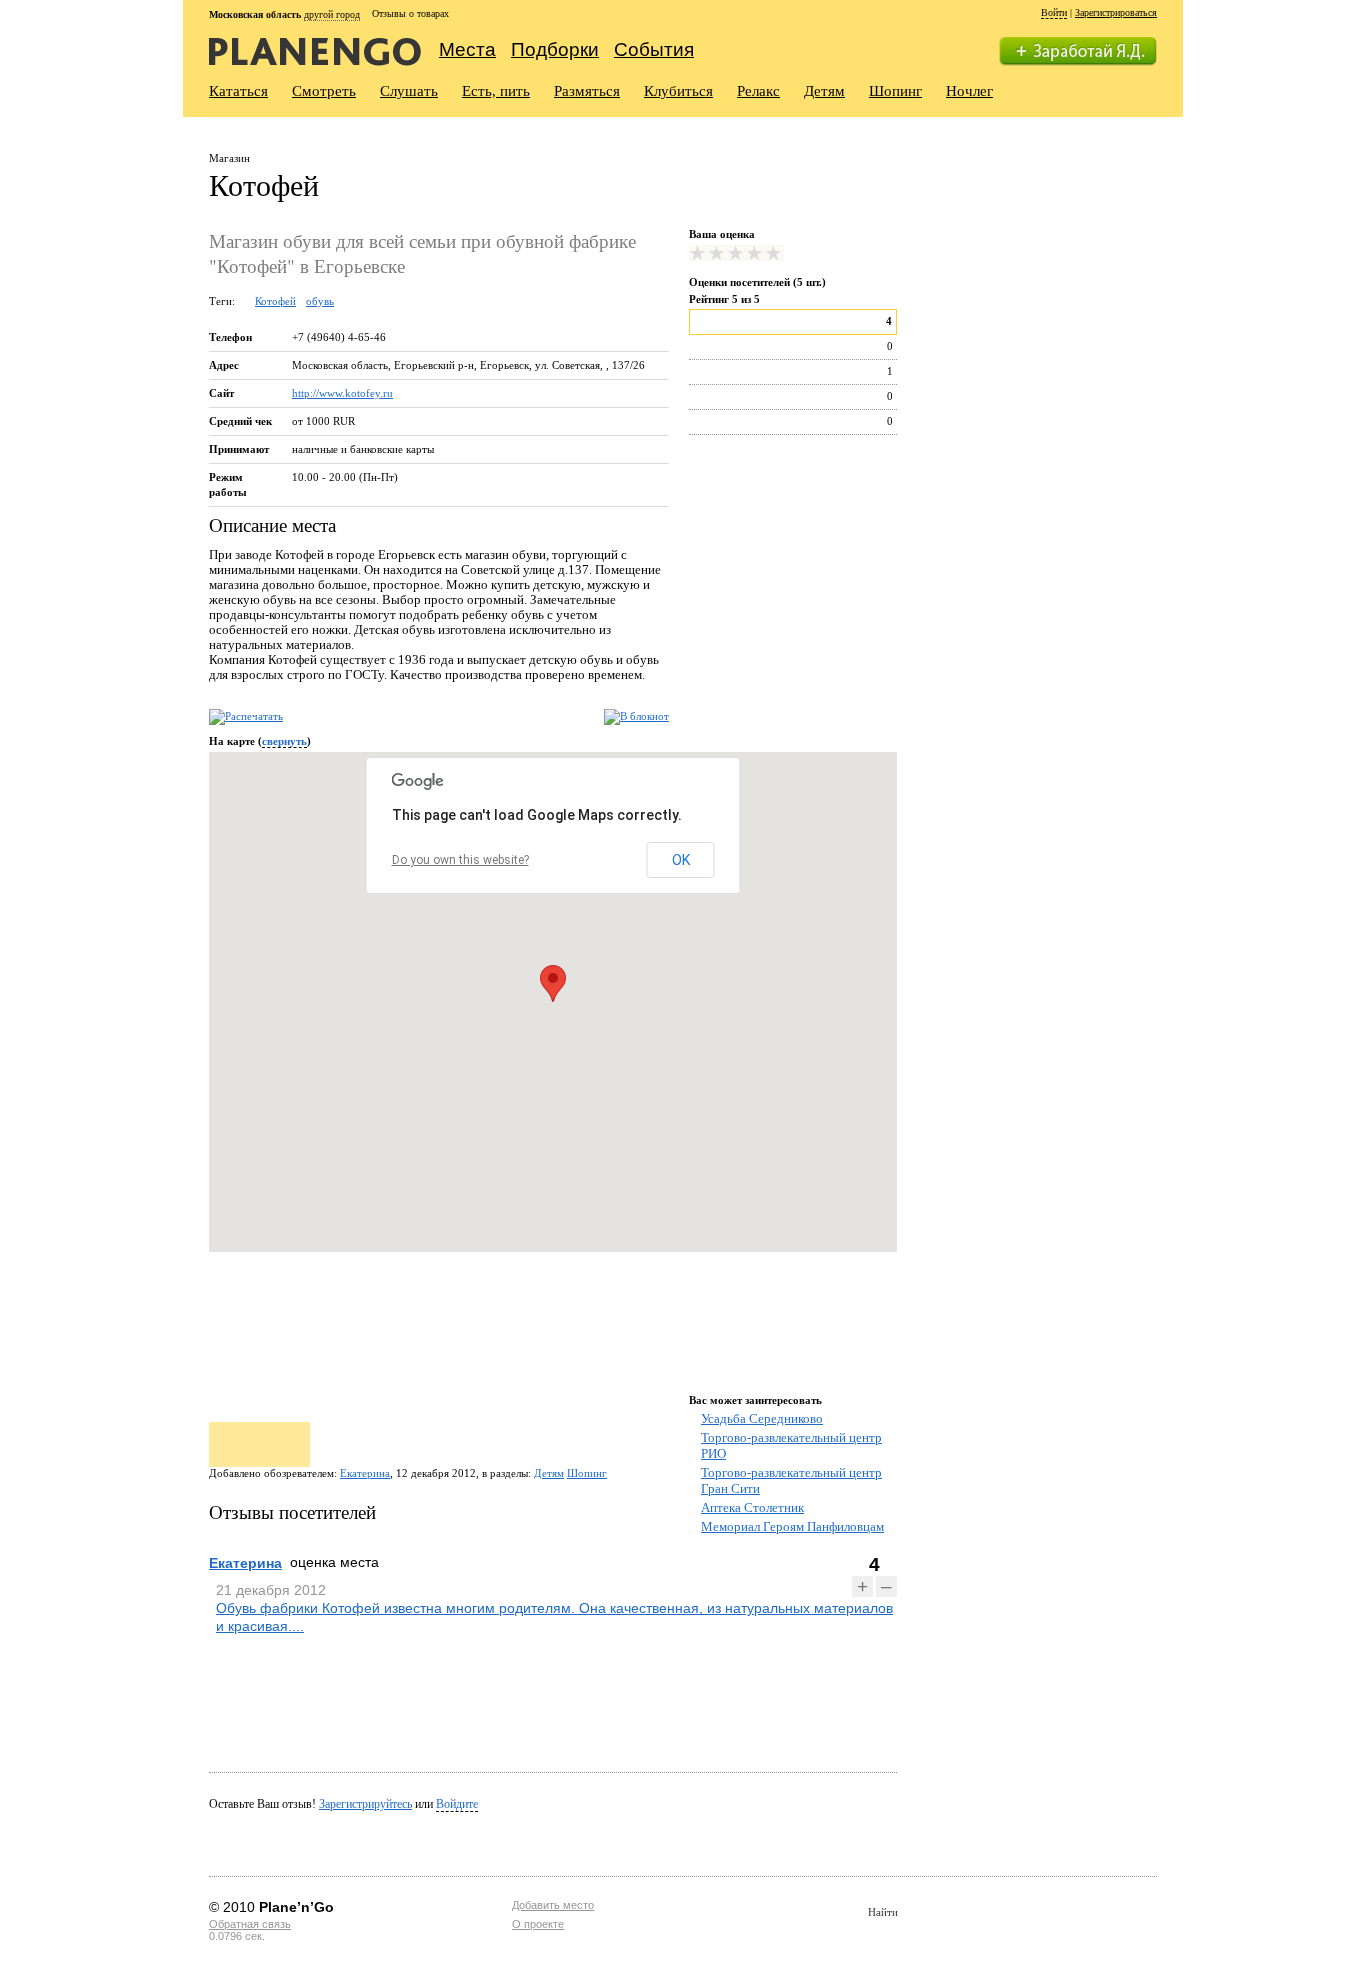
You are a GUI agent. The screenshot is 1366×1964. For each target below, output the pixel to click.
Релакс (758, 91)
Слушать (409, 91)
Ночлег (969, 91)
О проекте (538, 1924)
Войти (1054, 12)
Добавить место (553, 1905)
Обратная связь (250, 1924)
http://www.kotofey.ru (342, 393)
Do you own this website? (460, 860)
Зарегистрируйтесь (365, 1804)
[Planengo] (315, 50)
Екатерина (365, 1473)
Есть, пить (496, 91)
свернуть (284, 741)
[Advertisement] (1042, 267)
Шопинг (895, 91)
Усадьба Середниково (762, 1418)
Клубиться (678, 91)
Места (467, 49)
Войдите (457, 1804)
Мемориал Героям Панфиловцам (792, 1526)
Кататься (238, 91)
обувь (320, 301)
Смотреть (324, 91)
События (654, 49)
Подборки (555, 49)
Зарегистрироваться (1116, 12)
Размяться (587, 91)
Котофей (275, 301)
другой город (332, 14)
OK (681, 860)
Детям (824, 91)
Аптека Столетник (752, 1507)
